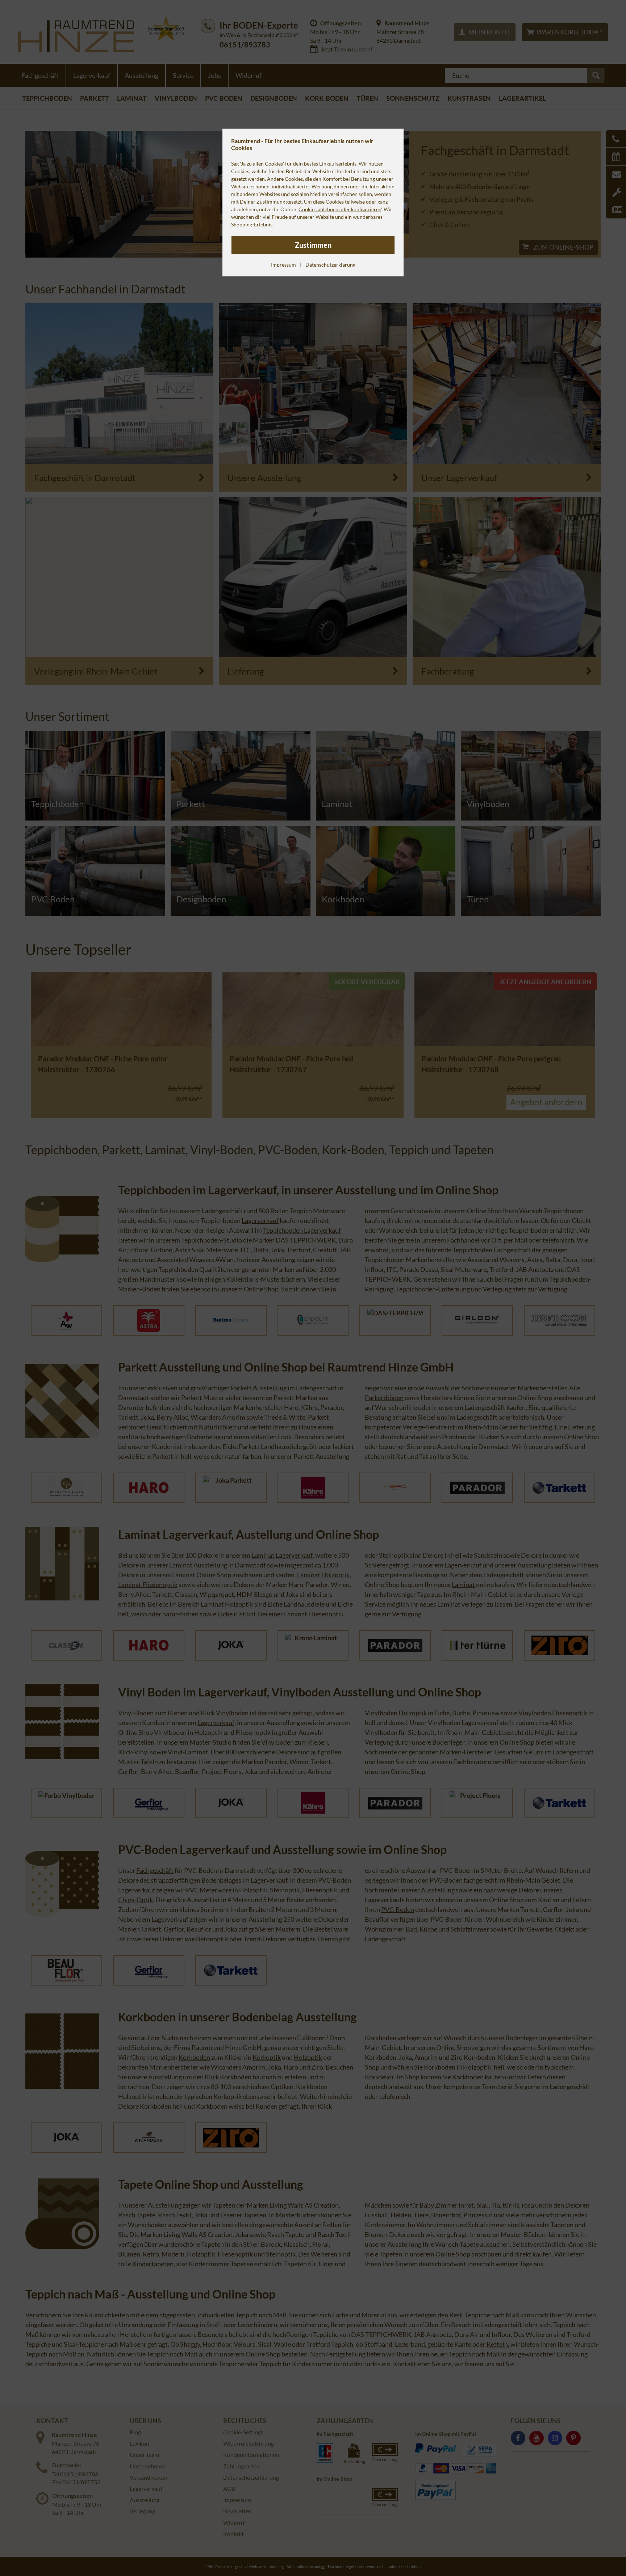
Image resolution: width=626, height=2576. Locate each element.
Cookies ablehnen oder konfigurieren (340, 209)
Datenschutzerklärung (330, 265)
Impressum (283, 265)
